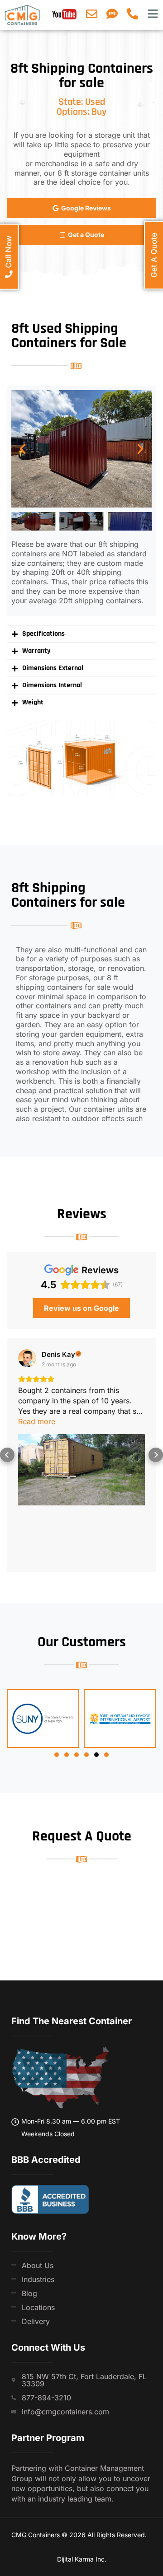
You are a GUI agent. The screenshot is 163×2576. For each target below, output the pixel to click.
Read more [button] (37, 1421)
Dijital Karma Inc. (82, 2559)
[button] (23, 449)
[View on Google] (27, 1358)
